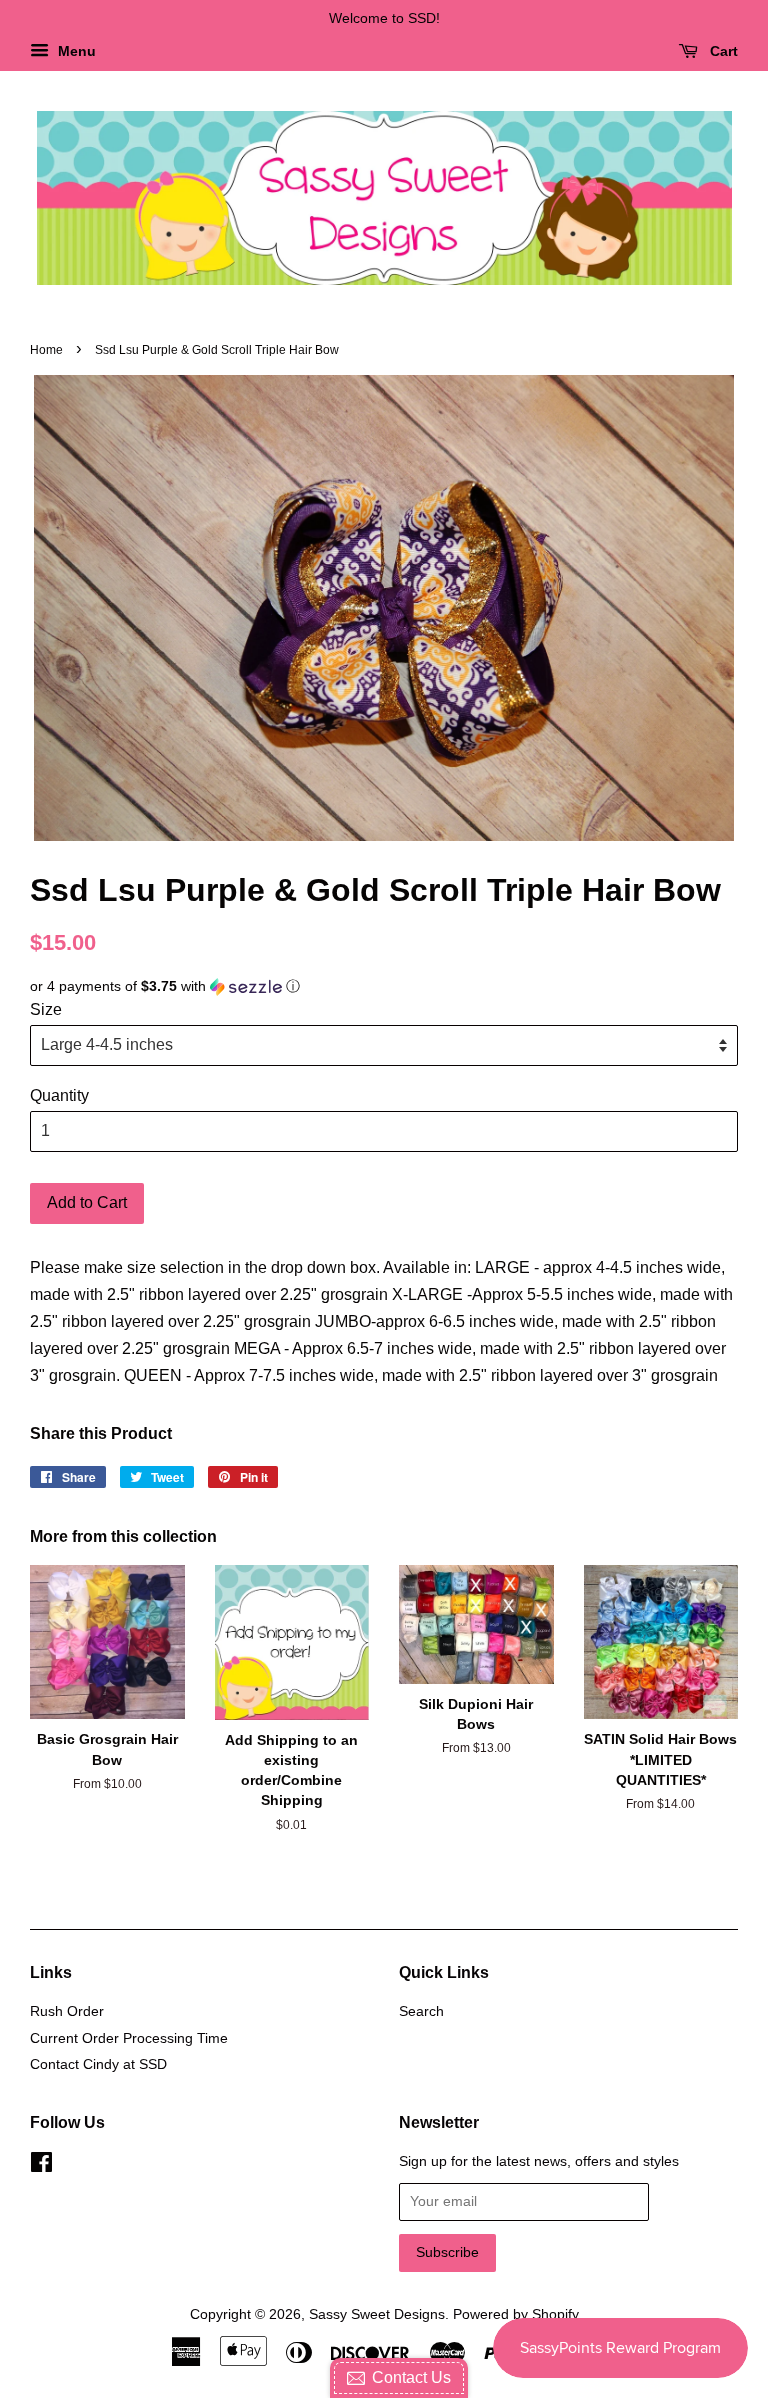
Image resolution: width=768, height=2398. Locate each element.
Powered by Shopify (516, 2314)
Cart (722, 51)
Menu (75, 51)
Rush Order (67, 2011)
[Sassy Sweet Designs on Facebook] (41, 2166)
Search (421, 2011)
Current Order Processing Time (129, 2038)
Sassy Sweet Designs (377, 2314)
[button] (384, 986)
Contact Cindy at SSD (98, 2064)
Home (46, 350)
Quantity (59, 1095)
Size (46, 1009)
